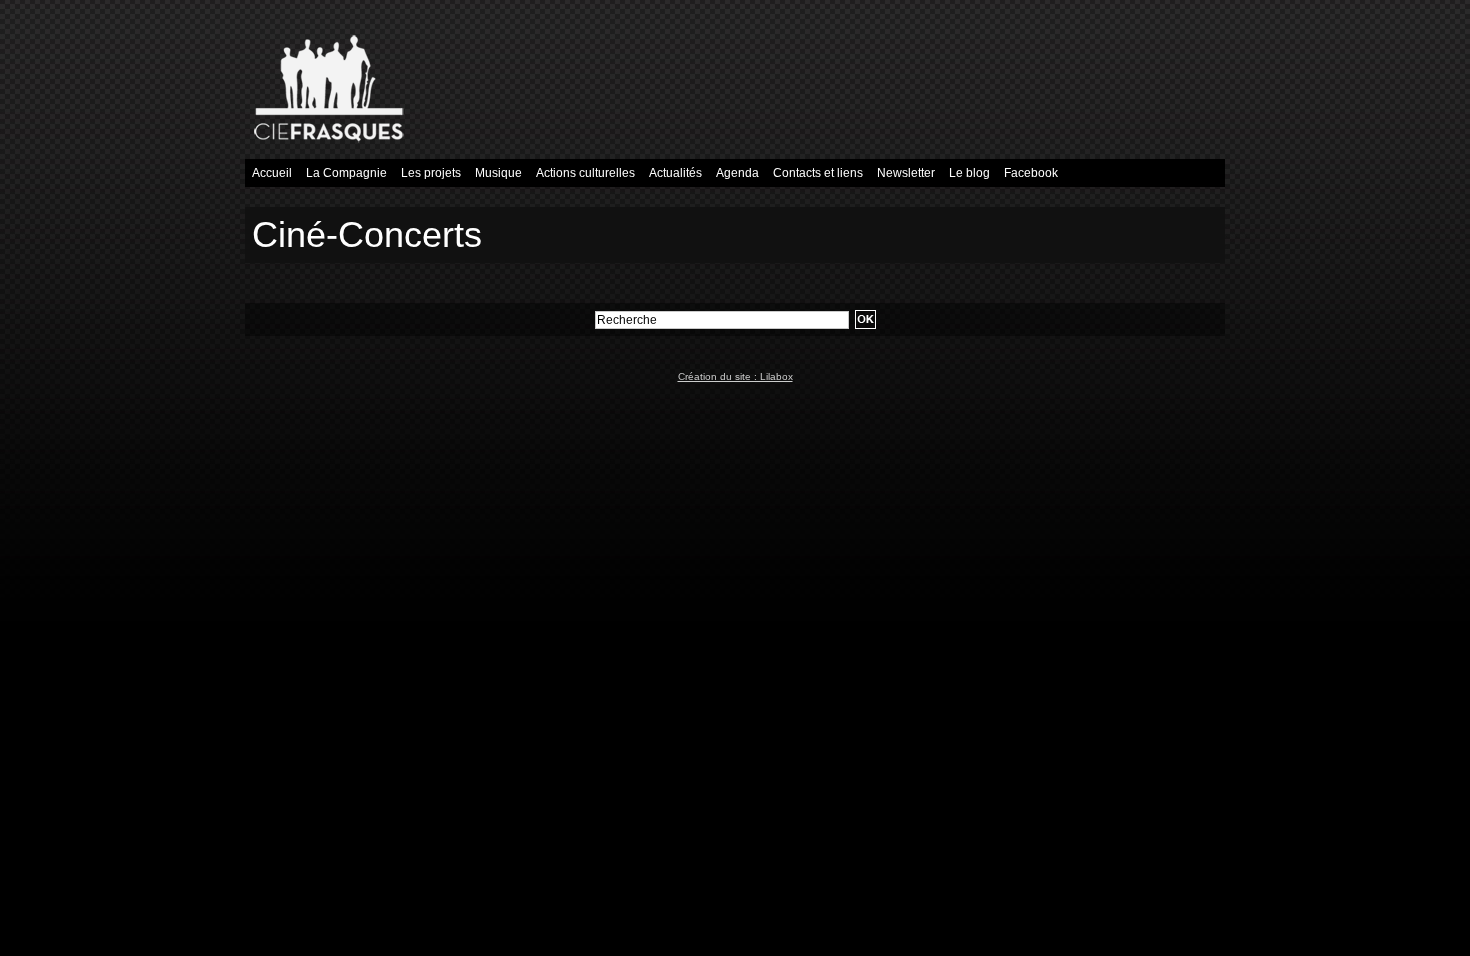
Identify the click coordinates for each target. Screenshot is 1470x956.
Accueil (272, 173)
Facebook (1031, 173)
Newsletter (906, 173)
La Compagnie (346, 173)
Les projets (431, 173)
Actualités (675, 173)
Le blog (969, 173)
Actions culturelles (585, 173)
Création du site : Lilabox (735, 376)
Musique (498, 173)
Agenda (737, 173)
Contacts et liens (818, 173)
